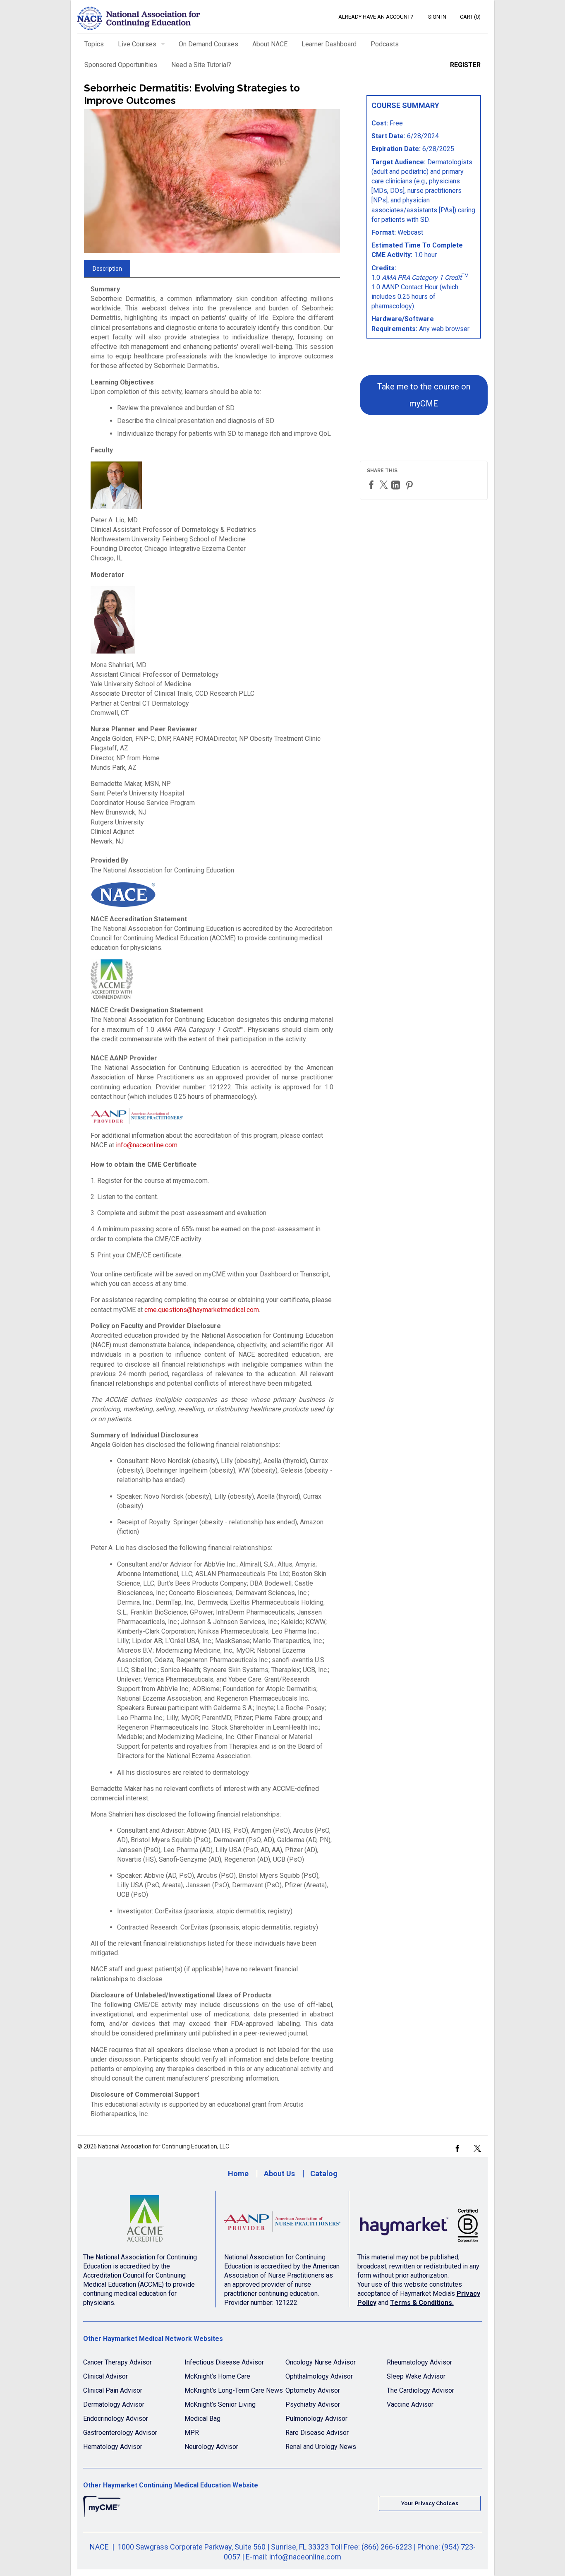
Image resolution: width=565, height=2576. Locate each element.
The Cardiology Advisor (420, 2390)
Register (465, 65)
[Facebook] (372, 484)
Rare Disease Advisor (317, 2433)
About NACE (270, 44)
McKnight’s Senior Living (220, 2404)
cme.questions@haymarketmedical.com (202, 1310)
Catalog (324, 2173)
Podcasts (385, 44)
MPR (192, 2433)
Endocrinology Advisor (116, 2419)
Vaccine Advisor (410, 2404)
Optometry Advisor (313, 2390)
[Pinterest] (410, 485)
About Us (279, 2173)
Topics (94, 44)
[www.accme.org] (145, 2222)
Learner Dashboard (329, 44)
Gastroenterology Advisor (120, 2433)
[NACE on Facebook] (457, 2148)
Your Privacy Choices (430, 2503)
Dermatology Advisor (114, 2404)
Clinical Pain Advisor (113, 2390)
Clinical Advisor (105, 2376)
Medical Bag (202, 2419)
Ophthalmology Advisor (319, 2376)
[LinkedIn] (397, 485)
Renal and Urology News (321, 2447)
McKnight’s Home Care (217, 2376)
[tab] (107, 269)
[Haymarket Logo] (420, 2222)
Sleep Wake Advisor (416, 2376)
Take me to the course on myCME (424, 395)
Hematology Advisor (113, 2447)
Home (238, 2173)
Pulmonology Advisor (316, 2419)
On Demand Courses (208, 44)
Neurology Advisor (211, 2447)
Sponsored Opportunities (121, 65)
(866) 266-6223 (387, 2547)
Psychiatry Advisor (313, 2404)
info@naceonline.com (147, 1145)
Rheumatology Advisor (419, 2362)
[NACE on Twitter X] (477, 2148)
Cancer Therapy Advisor (117, 2362)
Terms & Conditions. (422, 2303)
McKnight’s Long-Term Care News (234, 2390)
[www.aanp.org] (282, 2222)
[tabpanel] (212, 1205)
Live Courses (137, 44)
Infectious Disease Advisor (224, 2362)
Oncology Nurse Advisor (321, 2362)
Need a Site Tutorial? (201, 65)
